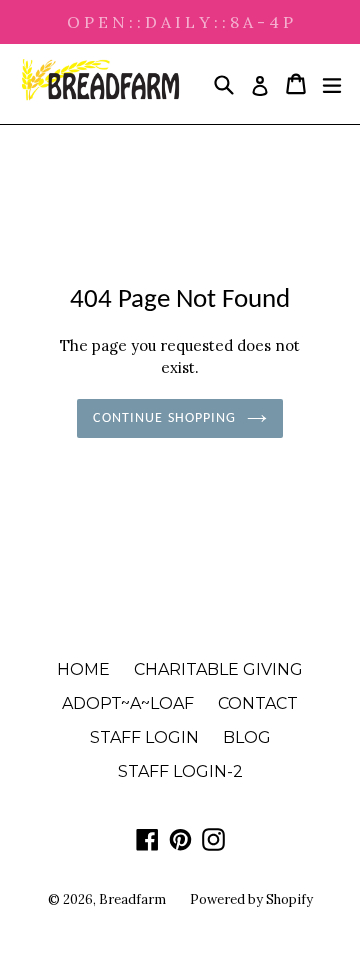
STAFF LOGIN (144, 737)
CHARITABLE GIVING (218, 669)
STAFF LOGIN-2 (180, 771)
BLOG (247, 737)
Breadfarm (132, 899)
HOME (83, 669)
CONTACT (258, 703)
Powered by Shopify (251, 899)
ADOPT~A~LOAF (128, 703)
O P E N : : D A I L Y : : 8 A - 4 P (180, 22)
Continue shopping (164, 418)
